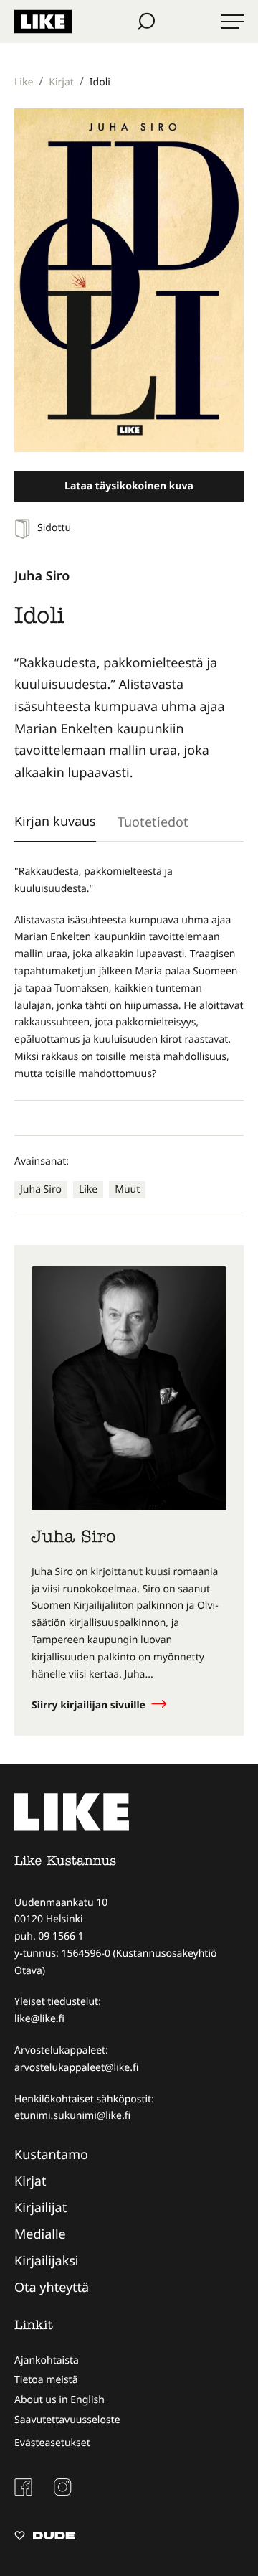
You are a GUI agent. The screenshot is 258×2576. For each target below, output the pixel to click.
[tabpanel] (129, 973)
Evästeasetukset (52, 2443)
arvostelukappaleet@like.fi (76, 2068)
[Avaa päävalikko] (232, 22)
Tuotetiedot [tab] (153, 822)
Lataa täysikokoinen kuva (129, 486)
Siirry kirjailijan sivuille (90, 1705)
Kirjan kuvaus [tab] (55, 821)
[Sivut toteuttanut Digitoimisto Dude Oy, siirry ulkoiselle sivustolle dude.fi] (45, 2537)
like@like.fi (39, 2019)
